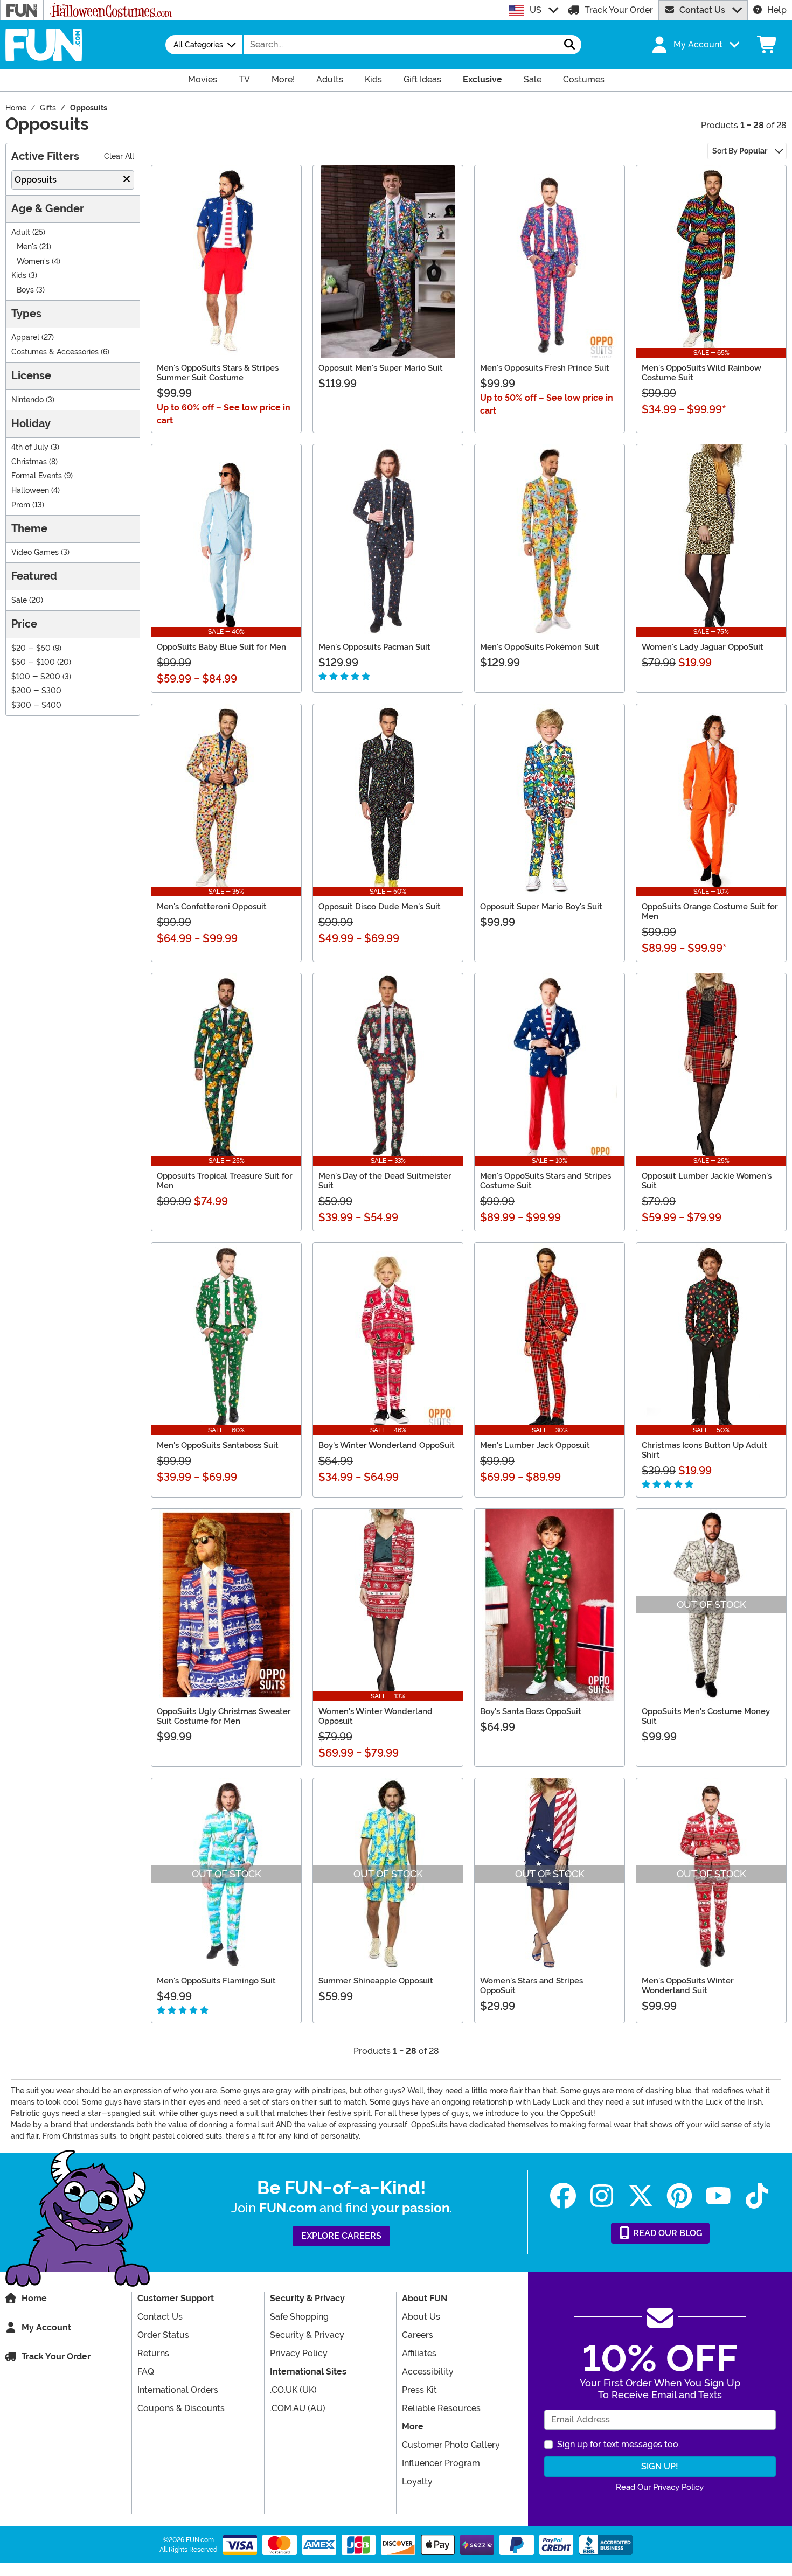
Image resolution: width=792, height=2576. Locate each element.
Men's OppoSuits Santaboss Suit (218, 1445)
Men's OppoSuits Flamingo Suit (216, 1981)
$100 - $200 (36, 677)
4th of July (30, 447)
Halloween (30, 490)
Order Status (163, 2335)
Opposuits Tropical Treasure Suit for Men (225, 1181)
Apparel (25, 337)
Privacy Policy (299, 2353)
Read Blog (667, 2233)
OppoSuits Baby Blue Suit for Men (221, 647)
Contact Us (702, 10)
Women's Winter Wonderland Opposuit (376, 1716)
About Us (421, 2317)
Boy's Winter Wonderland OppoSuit (387, 1445)
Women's (33, 262)
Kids (19, 276)
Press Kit (419, 2390)
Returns (153, 2353)
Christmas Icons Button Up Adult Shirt (704, 1450)
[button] (694, 45)
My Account (46, 2327)
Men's (27, 247)
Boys (25, 290)
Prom (21, 505)
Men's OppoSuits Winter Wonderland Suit (688, 1986)
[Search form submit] (569, 45)
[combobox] (401, 45)
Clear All (119, 156)
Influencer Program (441, 2463)
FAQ (146, 2372)
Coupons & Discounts (181, 2408)
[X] (641, 2196)
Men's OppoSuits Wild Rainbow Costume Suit (701, 373)
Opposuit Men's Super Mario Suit (381, 368)
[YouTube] (718, 2196)
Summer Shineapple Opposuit (376, 1981)
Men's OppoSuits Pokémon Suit (540, 647)
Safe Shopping (299, 2317)
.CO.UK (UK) (293, 2390)
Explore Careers (341, 2236)
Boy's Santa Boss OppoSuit (531, 1711)
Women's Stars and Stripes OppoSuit (532, 1986)
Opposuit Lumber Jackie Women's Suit (707, 1181)
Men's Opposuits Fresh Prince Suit (545, 368)
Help (777, 10)
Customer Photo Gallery (451, 2445)
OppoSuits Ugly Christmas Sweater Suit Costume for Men (224, 1716)
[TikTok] (757, 2196)
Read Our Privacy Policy (660, 2487)
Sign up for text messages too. (619, 2444)
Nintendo (27, 400)
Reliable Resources (441, 2408)
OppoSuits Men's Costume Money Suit (706, 1716)
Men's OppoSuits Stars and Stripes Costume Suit (546, 1181)
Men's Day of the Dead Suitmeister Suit (385, 1181)
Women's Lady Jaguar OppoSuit (703, 647)
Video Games (35, 552)
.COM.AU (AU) (298, 2408)
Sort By (740, 151)
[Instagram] (602, 2196)
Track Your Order (619, 10)
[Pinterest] (679, 2196)
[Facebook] (563, 2196)
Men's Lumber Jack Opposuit (535, 1445)
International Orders (178, 2390)
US (536, 10)
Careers (418, 2335)
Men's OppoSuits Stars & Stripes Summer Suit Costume (218, 373)
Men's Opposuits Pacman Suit (374, 647)
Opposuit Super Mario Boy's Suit (541, 907)
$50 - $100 (33, 662)
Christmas (29, 462)
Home (34, 2298)
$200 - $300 (36, 691)
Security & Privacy (307, 2335)
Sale (19, 600)
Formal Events (37, 476)
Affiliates (419, 2353)
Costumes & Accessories (55, 352)
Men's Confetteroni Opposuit (212, 907)
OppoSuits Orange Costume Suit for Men (710, 911)
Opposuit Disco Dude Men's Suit (380, 907)
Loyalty (417, 2481)
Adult (21, 232)
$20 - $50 (31, 648)
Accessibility (428, 2372)
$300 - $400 (36, 705)
